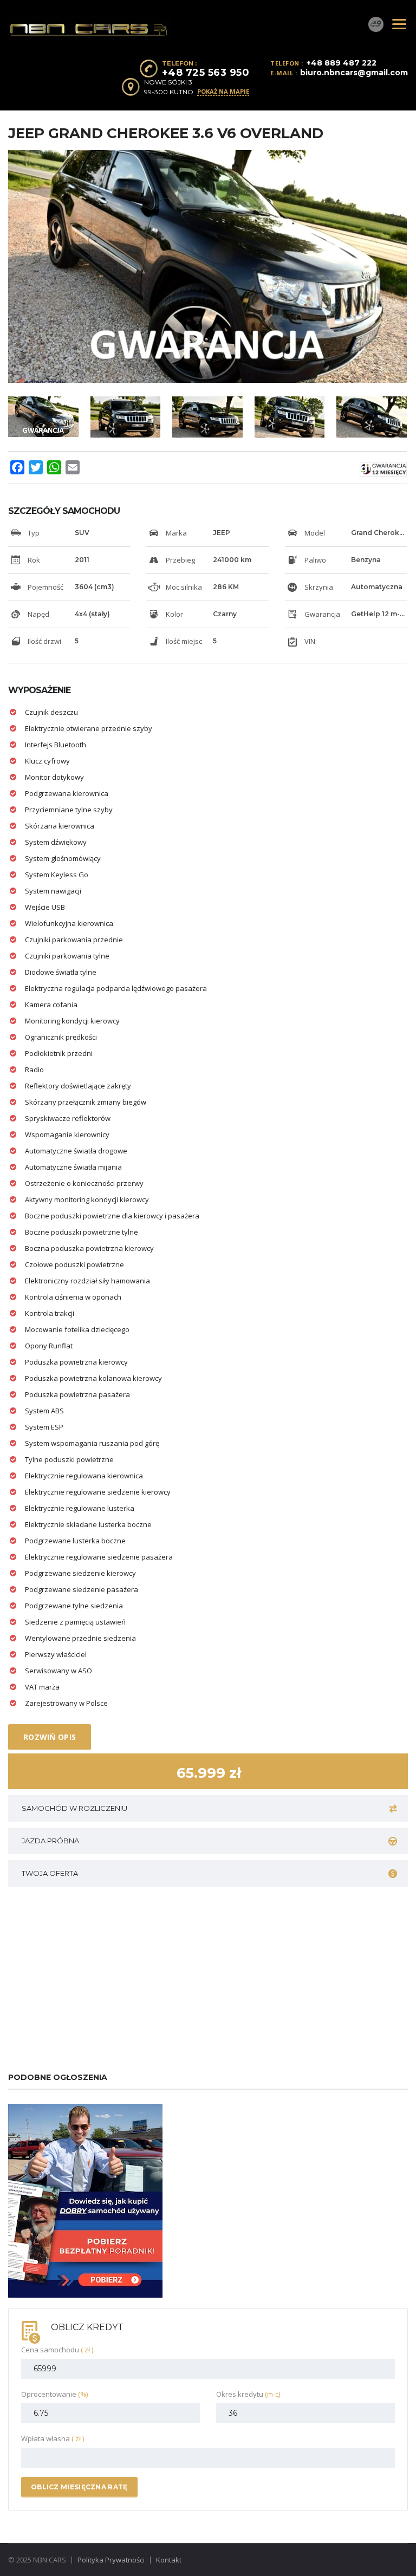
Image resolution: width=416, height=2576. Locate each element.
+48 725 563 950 (206, 73)
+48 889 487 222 (342, 63)
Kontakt (169, 2560)
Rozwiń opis (50, 1737)
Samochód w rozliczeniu (74, 1808)
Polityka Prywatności (111, 2560)
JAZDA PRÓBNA (50, 1841)
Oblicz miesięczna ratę (79, 2487)
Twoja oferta (50, 1873)
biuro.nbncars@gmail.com (354, 73)
